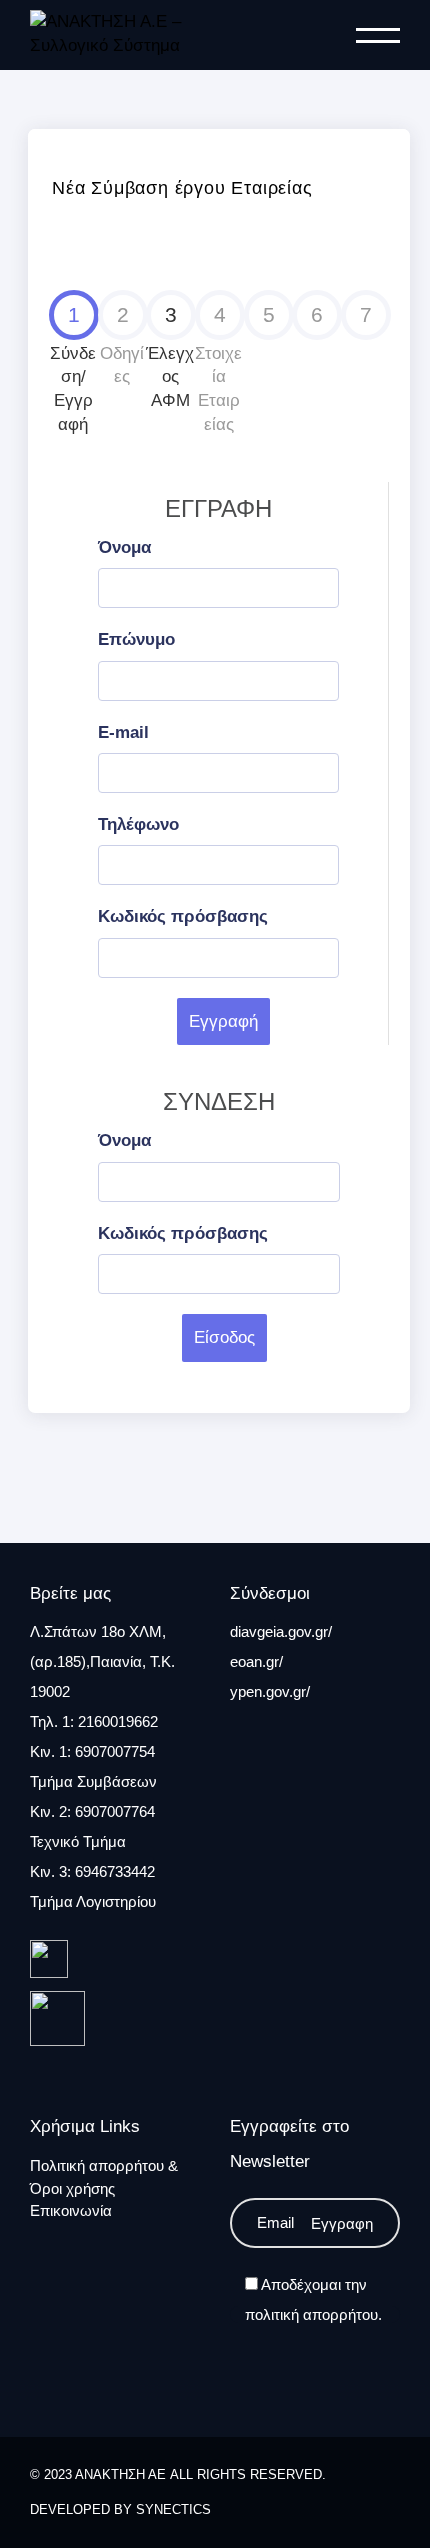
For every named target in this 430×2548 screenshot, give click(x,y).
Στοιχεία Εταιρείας (218, 368)
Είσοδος (224, 1337)
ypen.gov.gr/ (270, 1691)
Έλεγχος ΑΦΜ (170, 357)
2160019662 (118, 1721)
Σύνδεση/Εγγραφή (73, 368)
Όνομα (124, 547)
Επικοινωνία (71, 2210)
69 (83, 1871)
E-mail (123, 732)
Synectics (173, 2509)
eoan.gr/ (256, 1661)
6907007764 (115, 1811)
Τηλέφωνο (138, 824)
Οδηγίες (122, 345)
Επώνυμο (136, 639)
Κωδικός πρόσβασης (183, 916)
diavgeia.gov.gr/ (281, 1631)
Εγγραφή (223, 1021)
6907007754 (115, 1751)
